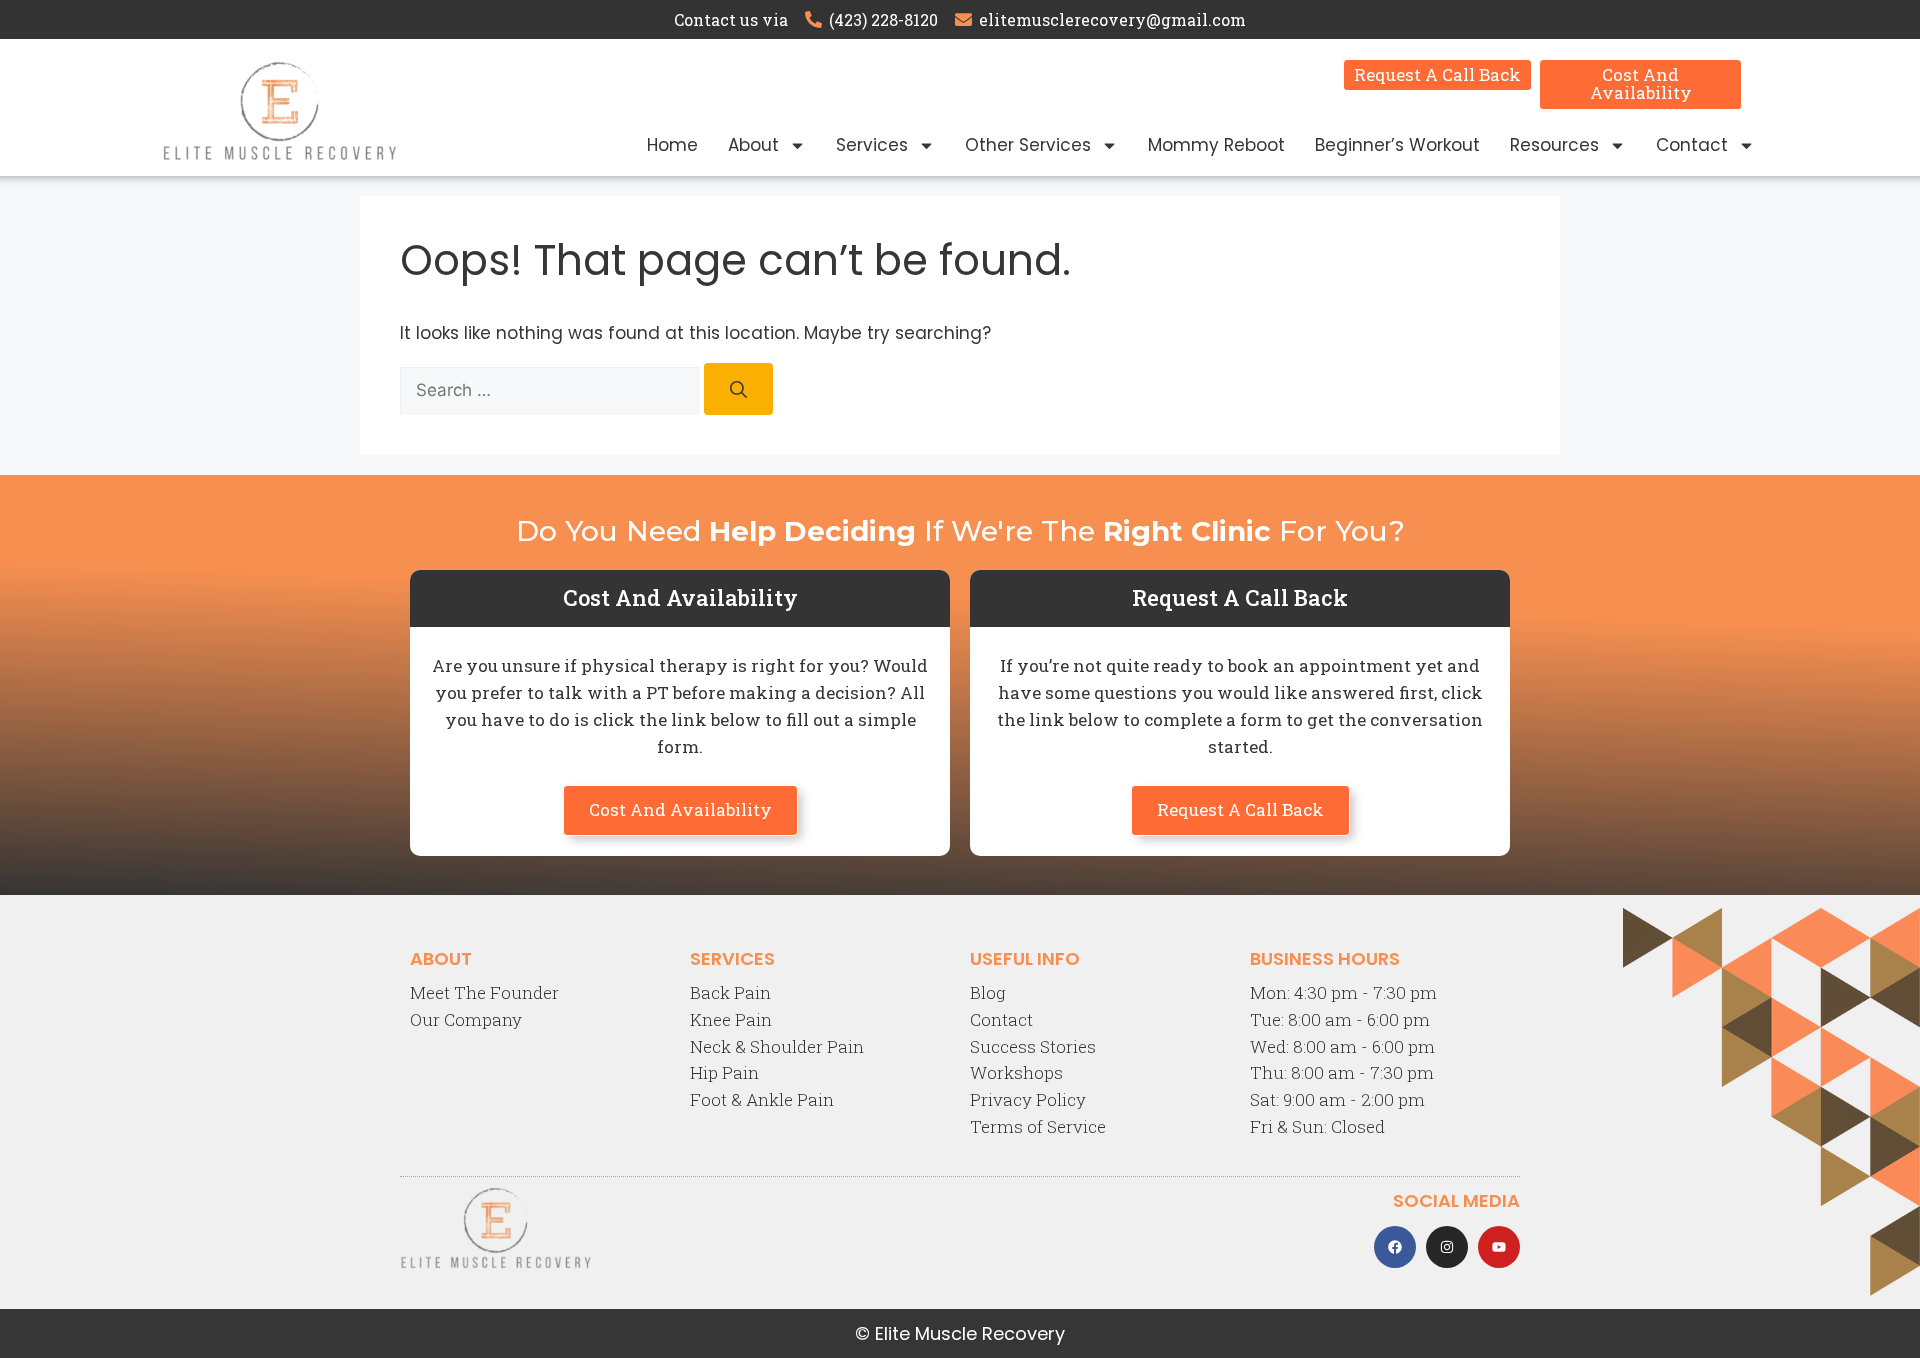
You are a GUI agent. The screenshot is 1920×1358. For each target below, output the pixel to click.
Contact (1692, 145)
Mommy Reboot (1216, 145)
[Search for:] (552, 390)
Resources (1554, 145)
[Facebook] (1395, 1247)
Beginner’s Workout (1397, 145)
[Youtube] (1499, 1247)
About (753, 145)
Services (872, 145)
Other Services (1028, 145)
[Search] (738, 389)
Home (672, 145)
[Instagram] (1447, 1247)
